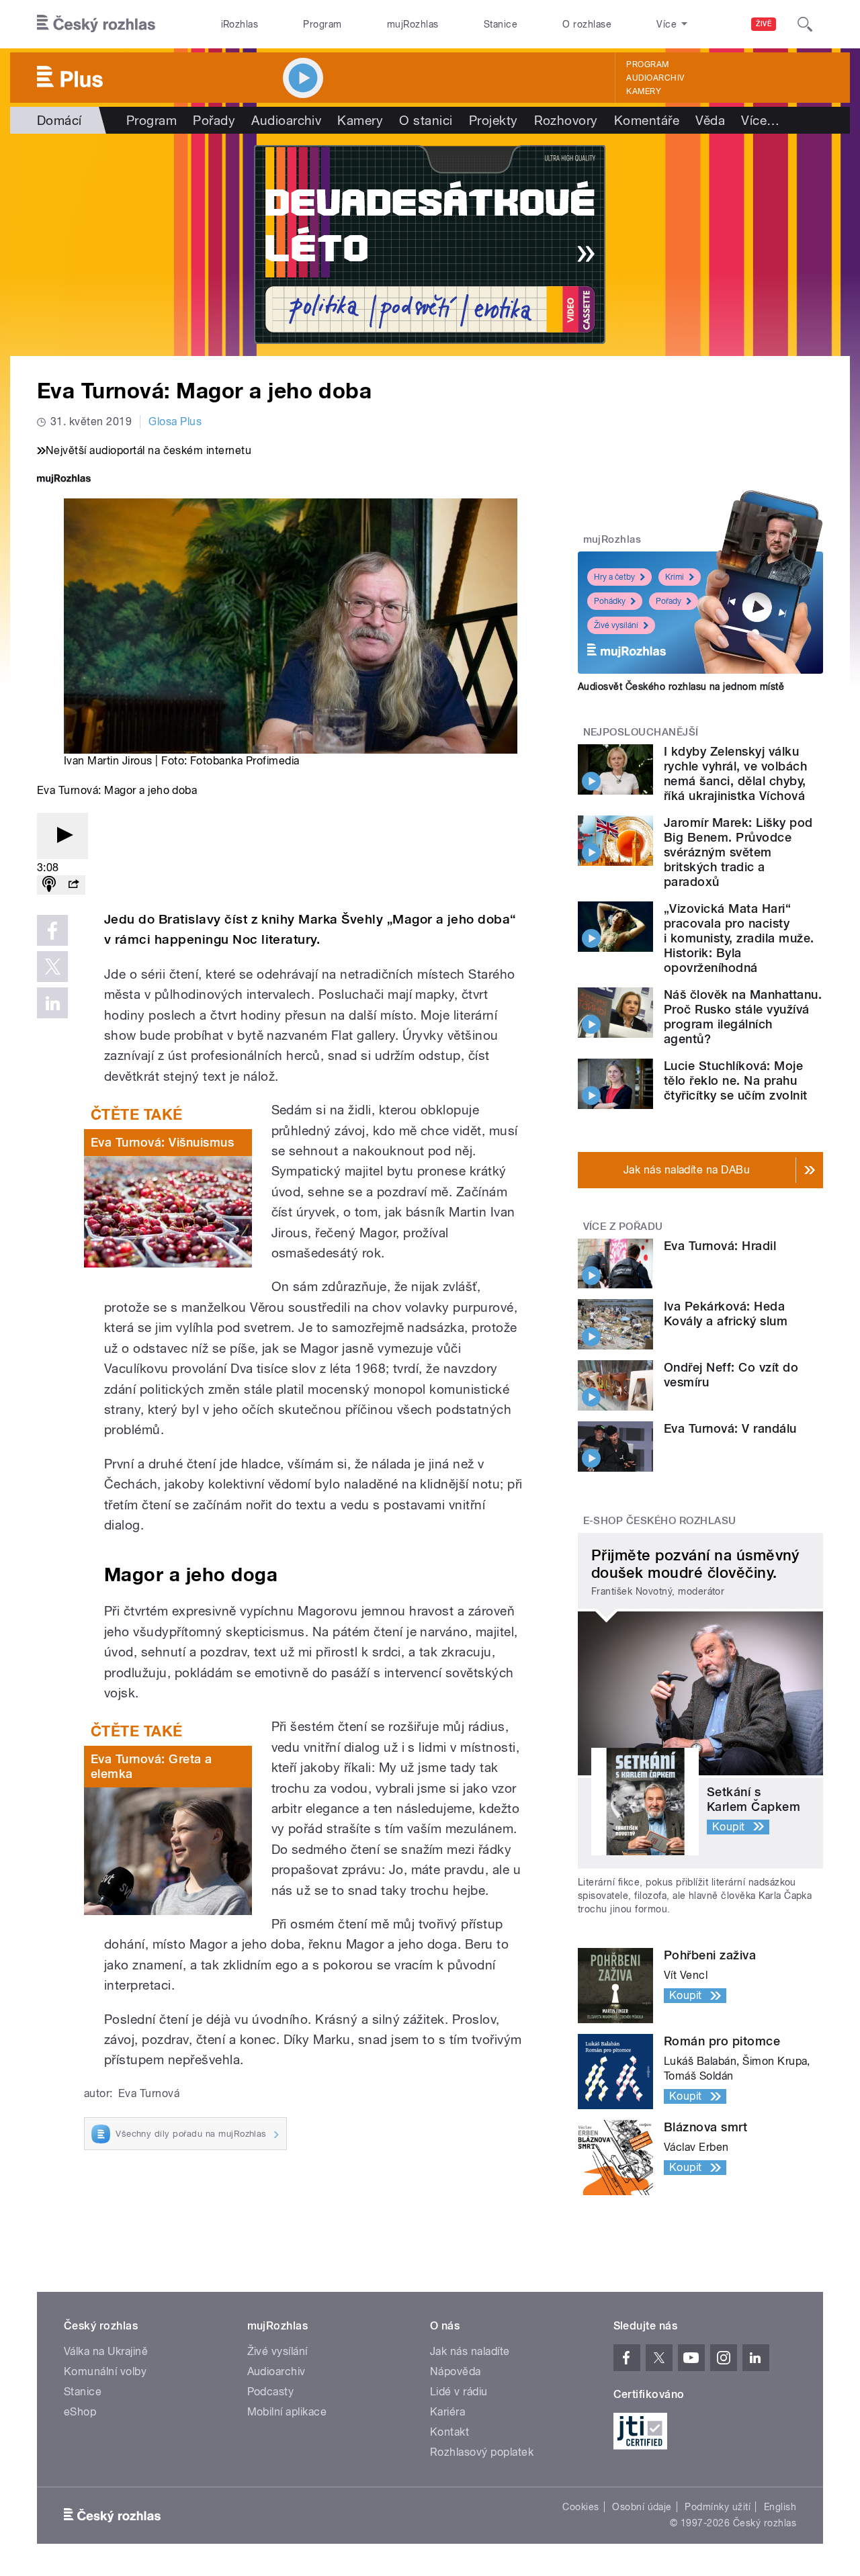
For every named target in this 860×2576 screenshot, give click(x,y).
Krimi (675, 577)
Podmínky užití (718, 2507)
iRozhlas (240, 24)
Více (760, 120)
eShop (80, 2412)
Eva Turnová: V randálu (730, 1428)
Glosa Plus (175, 421)
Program (322, 24)
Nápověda (456, 2371)
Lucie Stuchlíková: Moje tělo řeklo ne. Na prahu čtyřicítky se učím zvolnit (735, 1080)
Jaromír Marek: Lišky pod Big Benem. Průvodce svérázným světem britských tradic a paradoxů (738, 852)
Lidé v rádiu (459, 2392)
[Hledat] (805, 24)
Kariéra (447, 2412)
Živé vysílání (616, 625)
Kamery (644, 91)
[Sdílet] (73, 885)
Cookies (580, 2507)
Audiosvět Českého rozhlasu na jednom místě (681, 686)
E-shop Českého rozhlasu (660, 1521)
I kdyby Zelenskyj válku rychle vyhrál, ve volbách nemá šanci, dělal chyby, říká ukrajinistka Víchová (735, 773)
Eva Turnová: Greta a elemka (152, 1766)
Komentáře (647, 120)
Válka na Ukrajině (106, 2351)
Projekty (493, 120)
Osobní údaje (642, 2507)
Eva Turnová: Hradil (720, 1246)
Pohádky (610, 601)
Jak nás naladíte (470, 2351)
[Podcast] (49, 885)
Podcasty (271, 2392)
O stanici (426, 120)
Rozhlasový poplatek (482, 2452)
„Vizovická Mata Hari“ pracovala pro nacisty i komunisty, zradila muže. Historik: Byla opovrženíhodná (739, 938)
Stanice (501, 24)
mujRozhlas (413, 24)
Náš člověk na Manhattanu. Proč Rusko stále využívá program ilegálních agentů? (743, 1017)
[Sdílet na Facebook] (52, 930)
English (780, 2507)
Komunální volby (105, 2371)
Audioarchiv (655, 78)
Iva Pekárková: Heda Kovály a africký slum (726, 1314)
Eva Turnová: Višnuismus (162, 1142)
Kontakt (449, 2432)
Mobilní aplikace (287, 2412)
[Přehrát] (62, 836)
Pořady (214, 120)
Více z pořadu (623, 1227)
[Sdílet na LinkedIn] (52, 1003)
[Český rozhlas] (96, 24)
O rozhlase (587, 24)
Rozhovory (566, 120)
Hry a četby (614, 577)
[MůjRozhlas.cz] (64, 480)
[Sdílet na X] (52, 967)
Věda (710, 120)
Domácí (59, 120)
